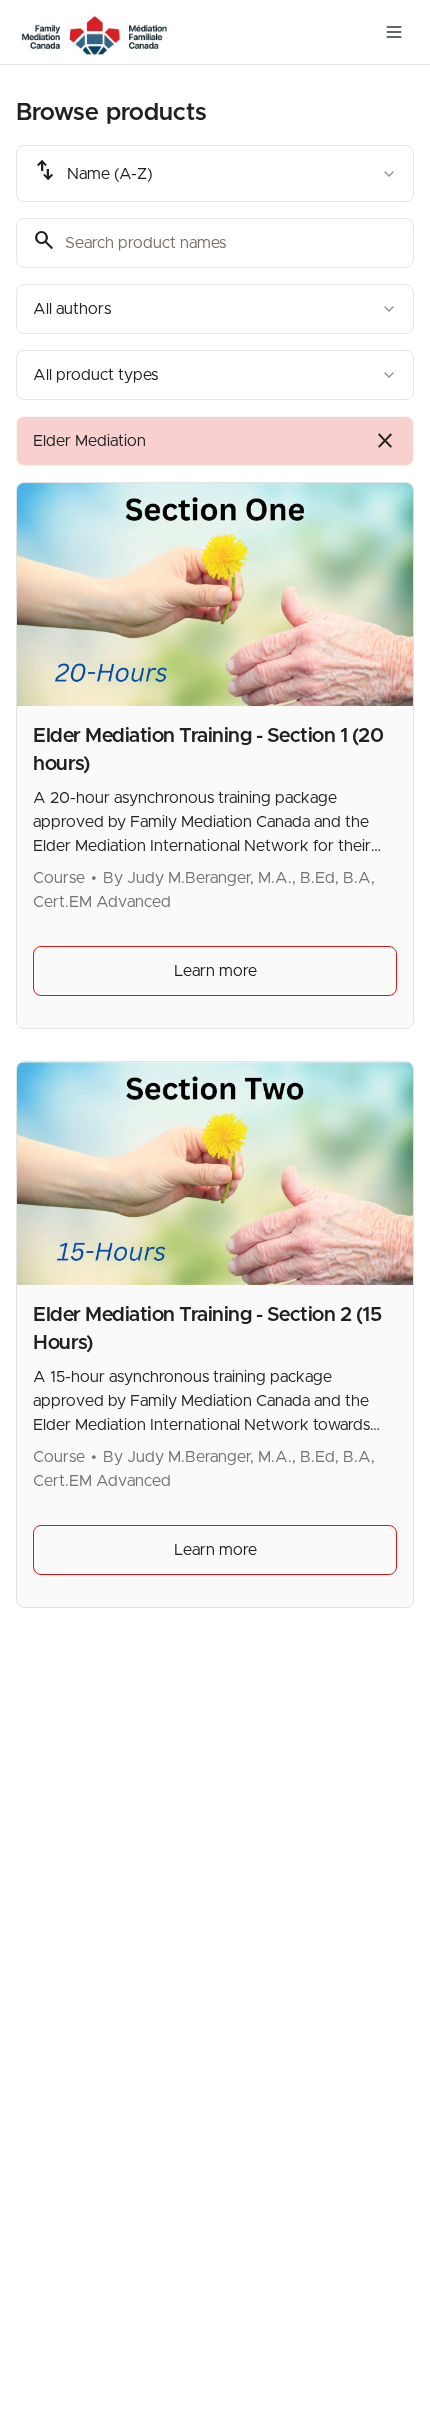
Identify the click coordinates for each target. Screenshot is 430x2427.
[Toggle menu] (394, 32)
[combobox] (215, 173)
